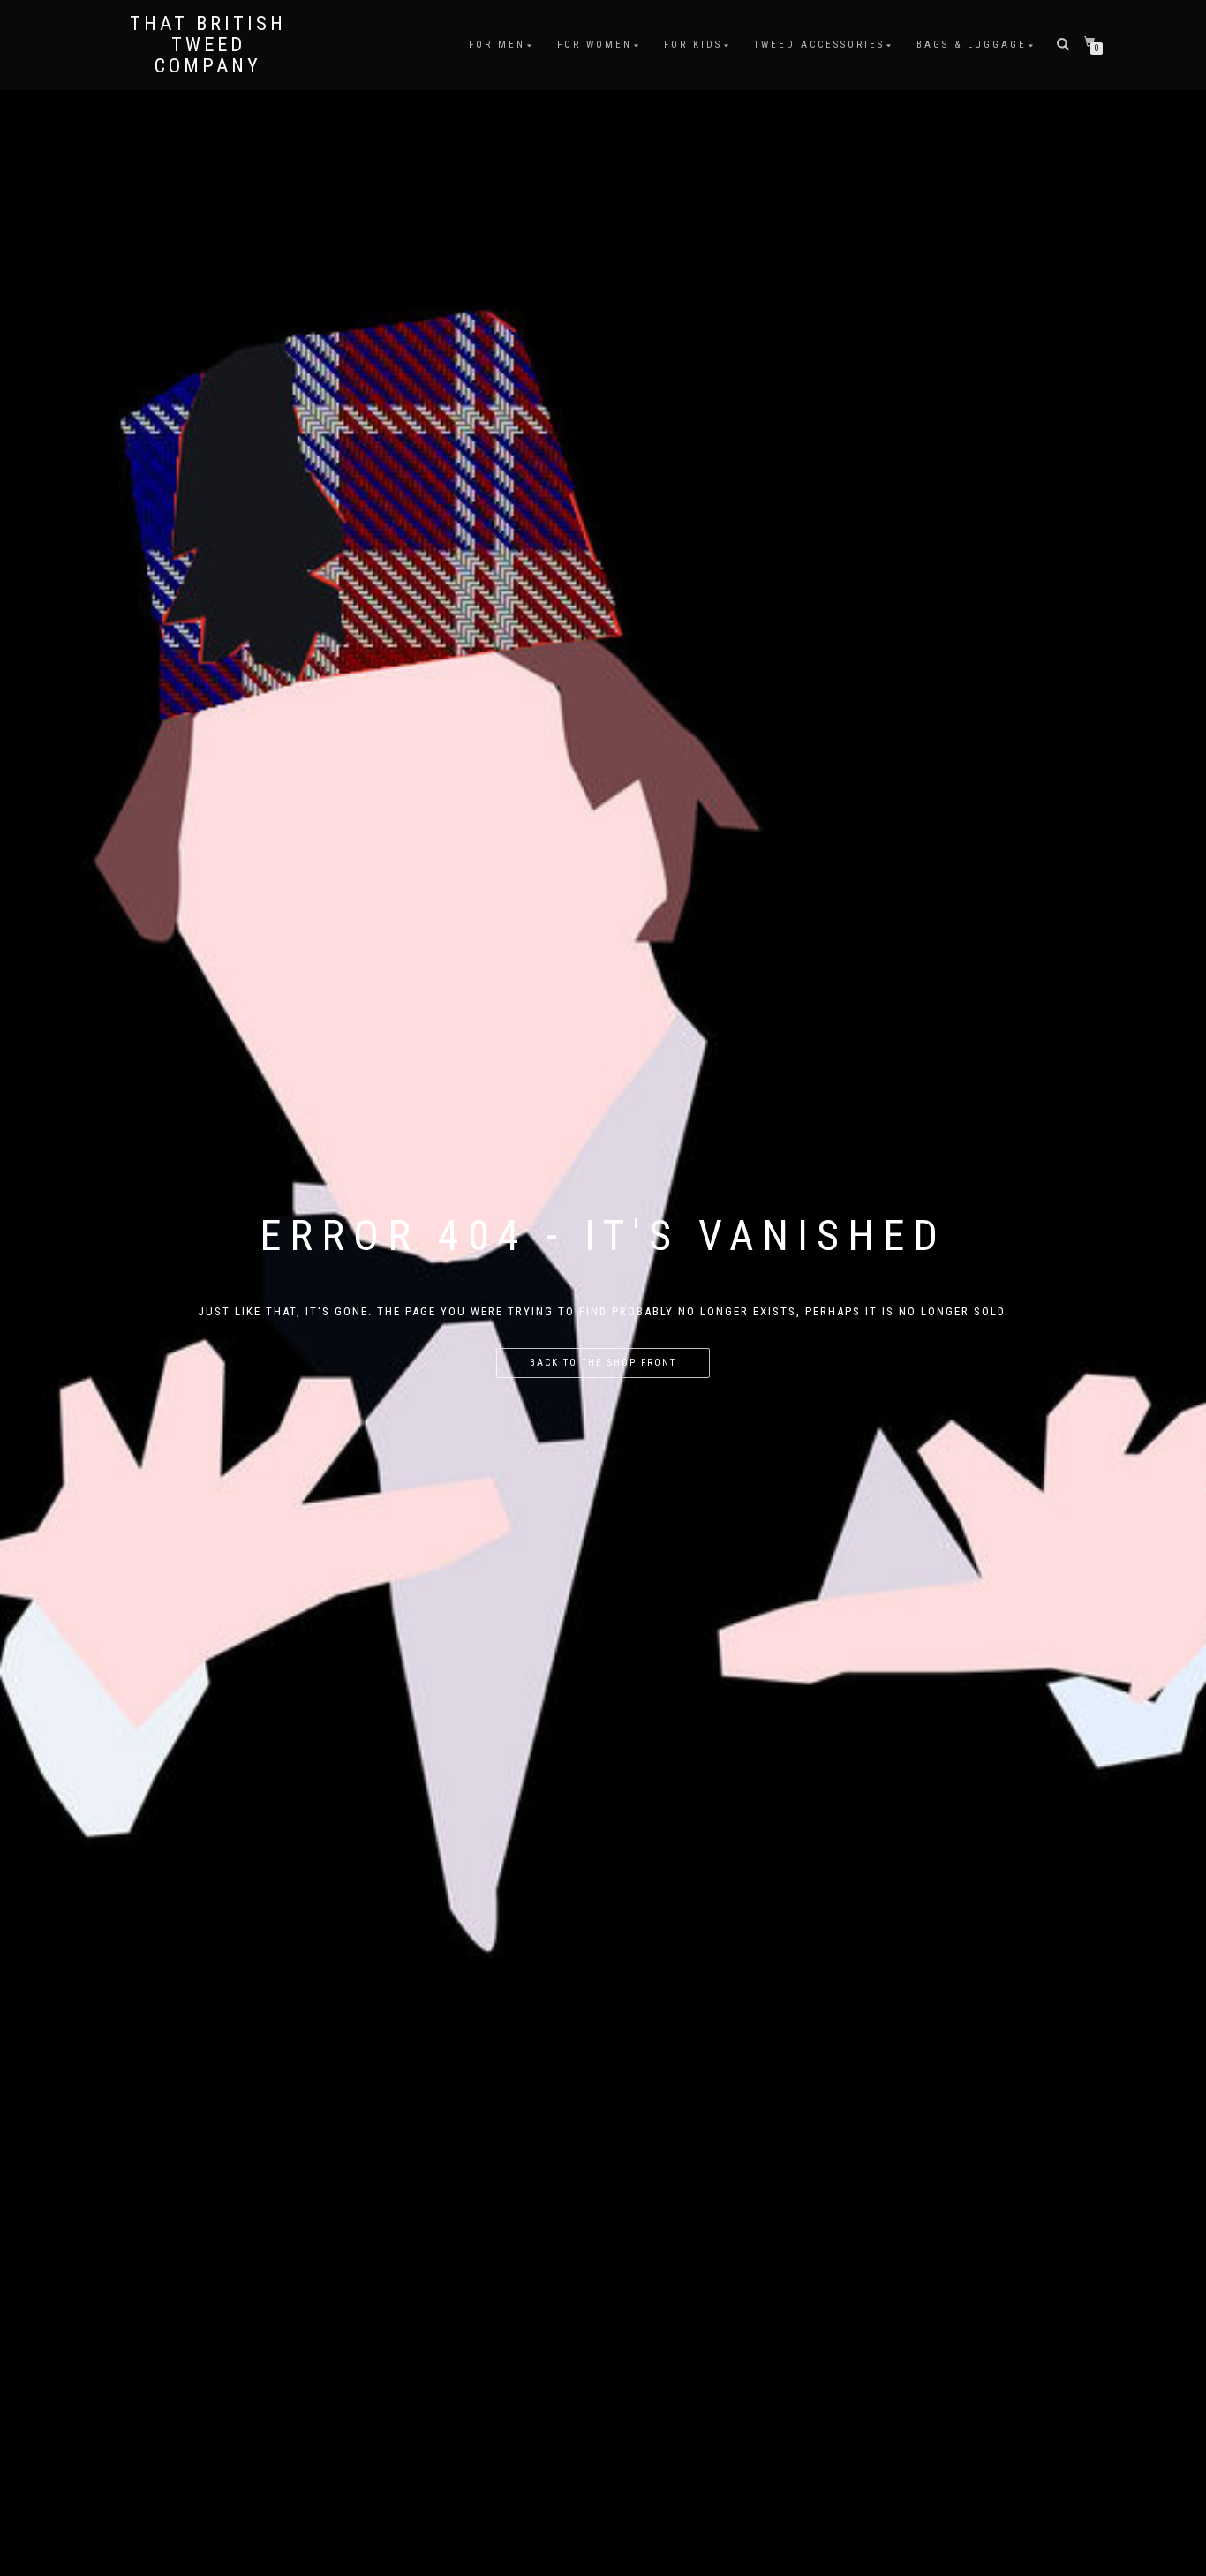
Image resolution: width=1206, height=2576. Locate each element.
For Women (595, 45)
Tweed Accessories (819, 45)
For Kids (693, 45)
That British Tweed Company (208, 45)
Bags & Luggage (972, 45)
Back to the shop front (603, 1363)
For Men (497, 45)
